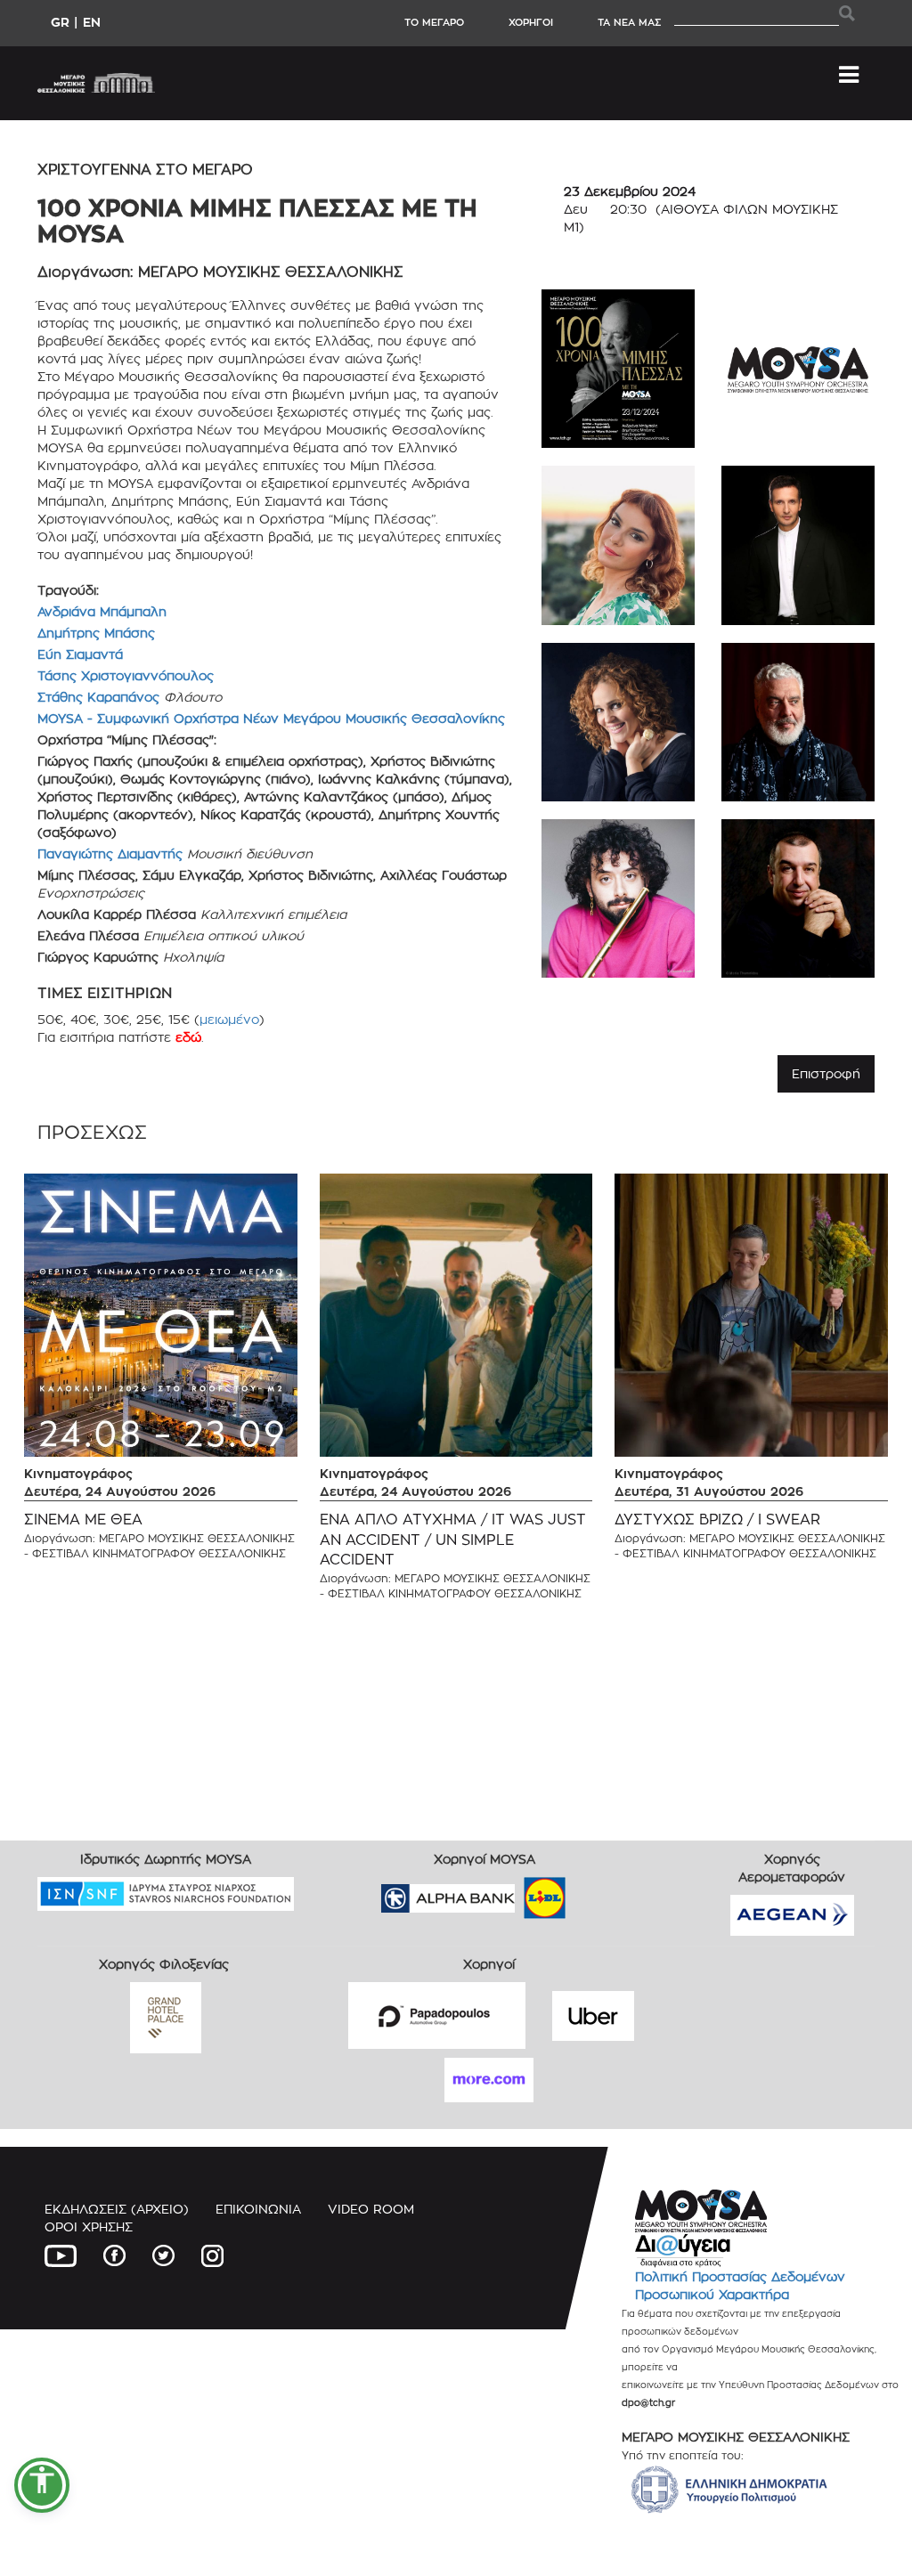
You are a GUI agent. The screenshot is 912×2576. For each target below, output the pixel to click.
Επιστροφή (826, 1073)
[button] (42, 2485)
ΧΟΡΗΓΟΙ (531, 22)
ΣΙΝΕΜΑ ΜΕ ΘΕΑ (83, 1520)
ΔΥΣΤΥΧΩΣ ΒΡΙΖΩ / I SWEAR (717, 1520)
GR (60, 22)
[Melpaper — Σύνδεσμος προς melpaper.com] (597, 1892)
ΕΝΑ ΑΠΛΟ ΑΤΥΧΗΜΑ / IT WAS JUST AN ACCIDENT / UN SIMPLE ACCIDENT (453, 1540)
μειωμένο (229, 1019)
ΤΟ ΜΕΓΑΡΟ (434, 22)
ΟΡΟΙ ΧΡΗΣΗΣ (89, 2227)
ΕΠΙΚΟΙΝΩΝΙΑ (258, 2209)
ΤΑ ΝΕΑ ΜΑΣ (629, 22)
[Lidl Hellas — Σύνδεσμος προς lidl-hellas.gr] (519, 1892)
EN (92, 22)
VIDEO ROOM (371, 2209)
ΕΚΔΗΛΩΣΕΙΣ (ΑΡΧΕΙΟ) (117, 2209)
